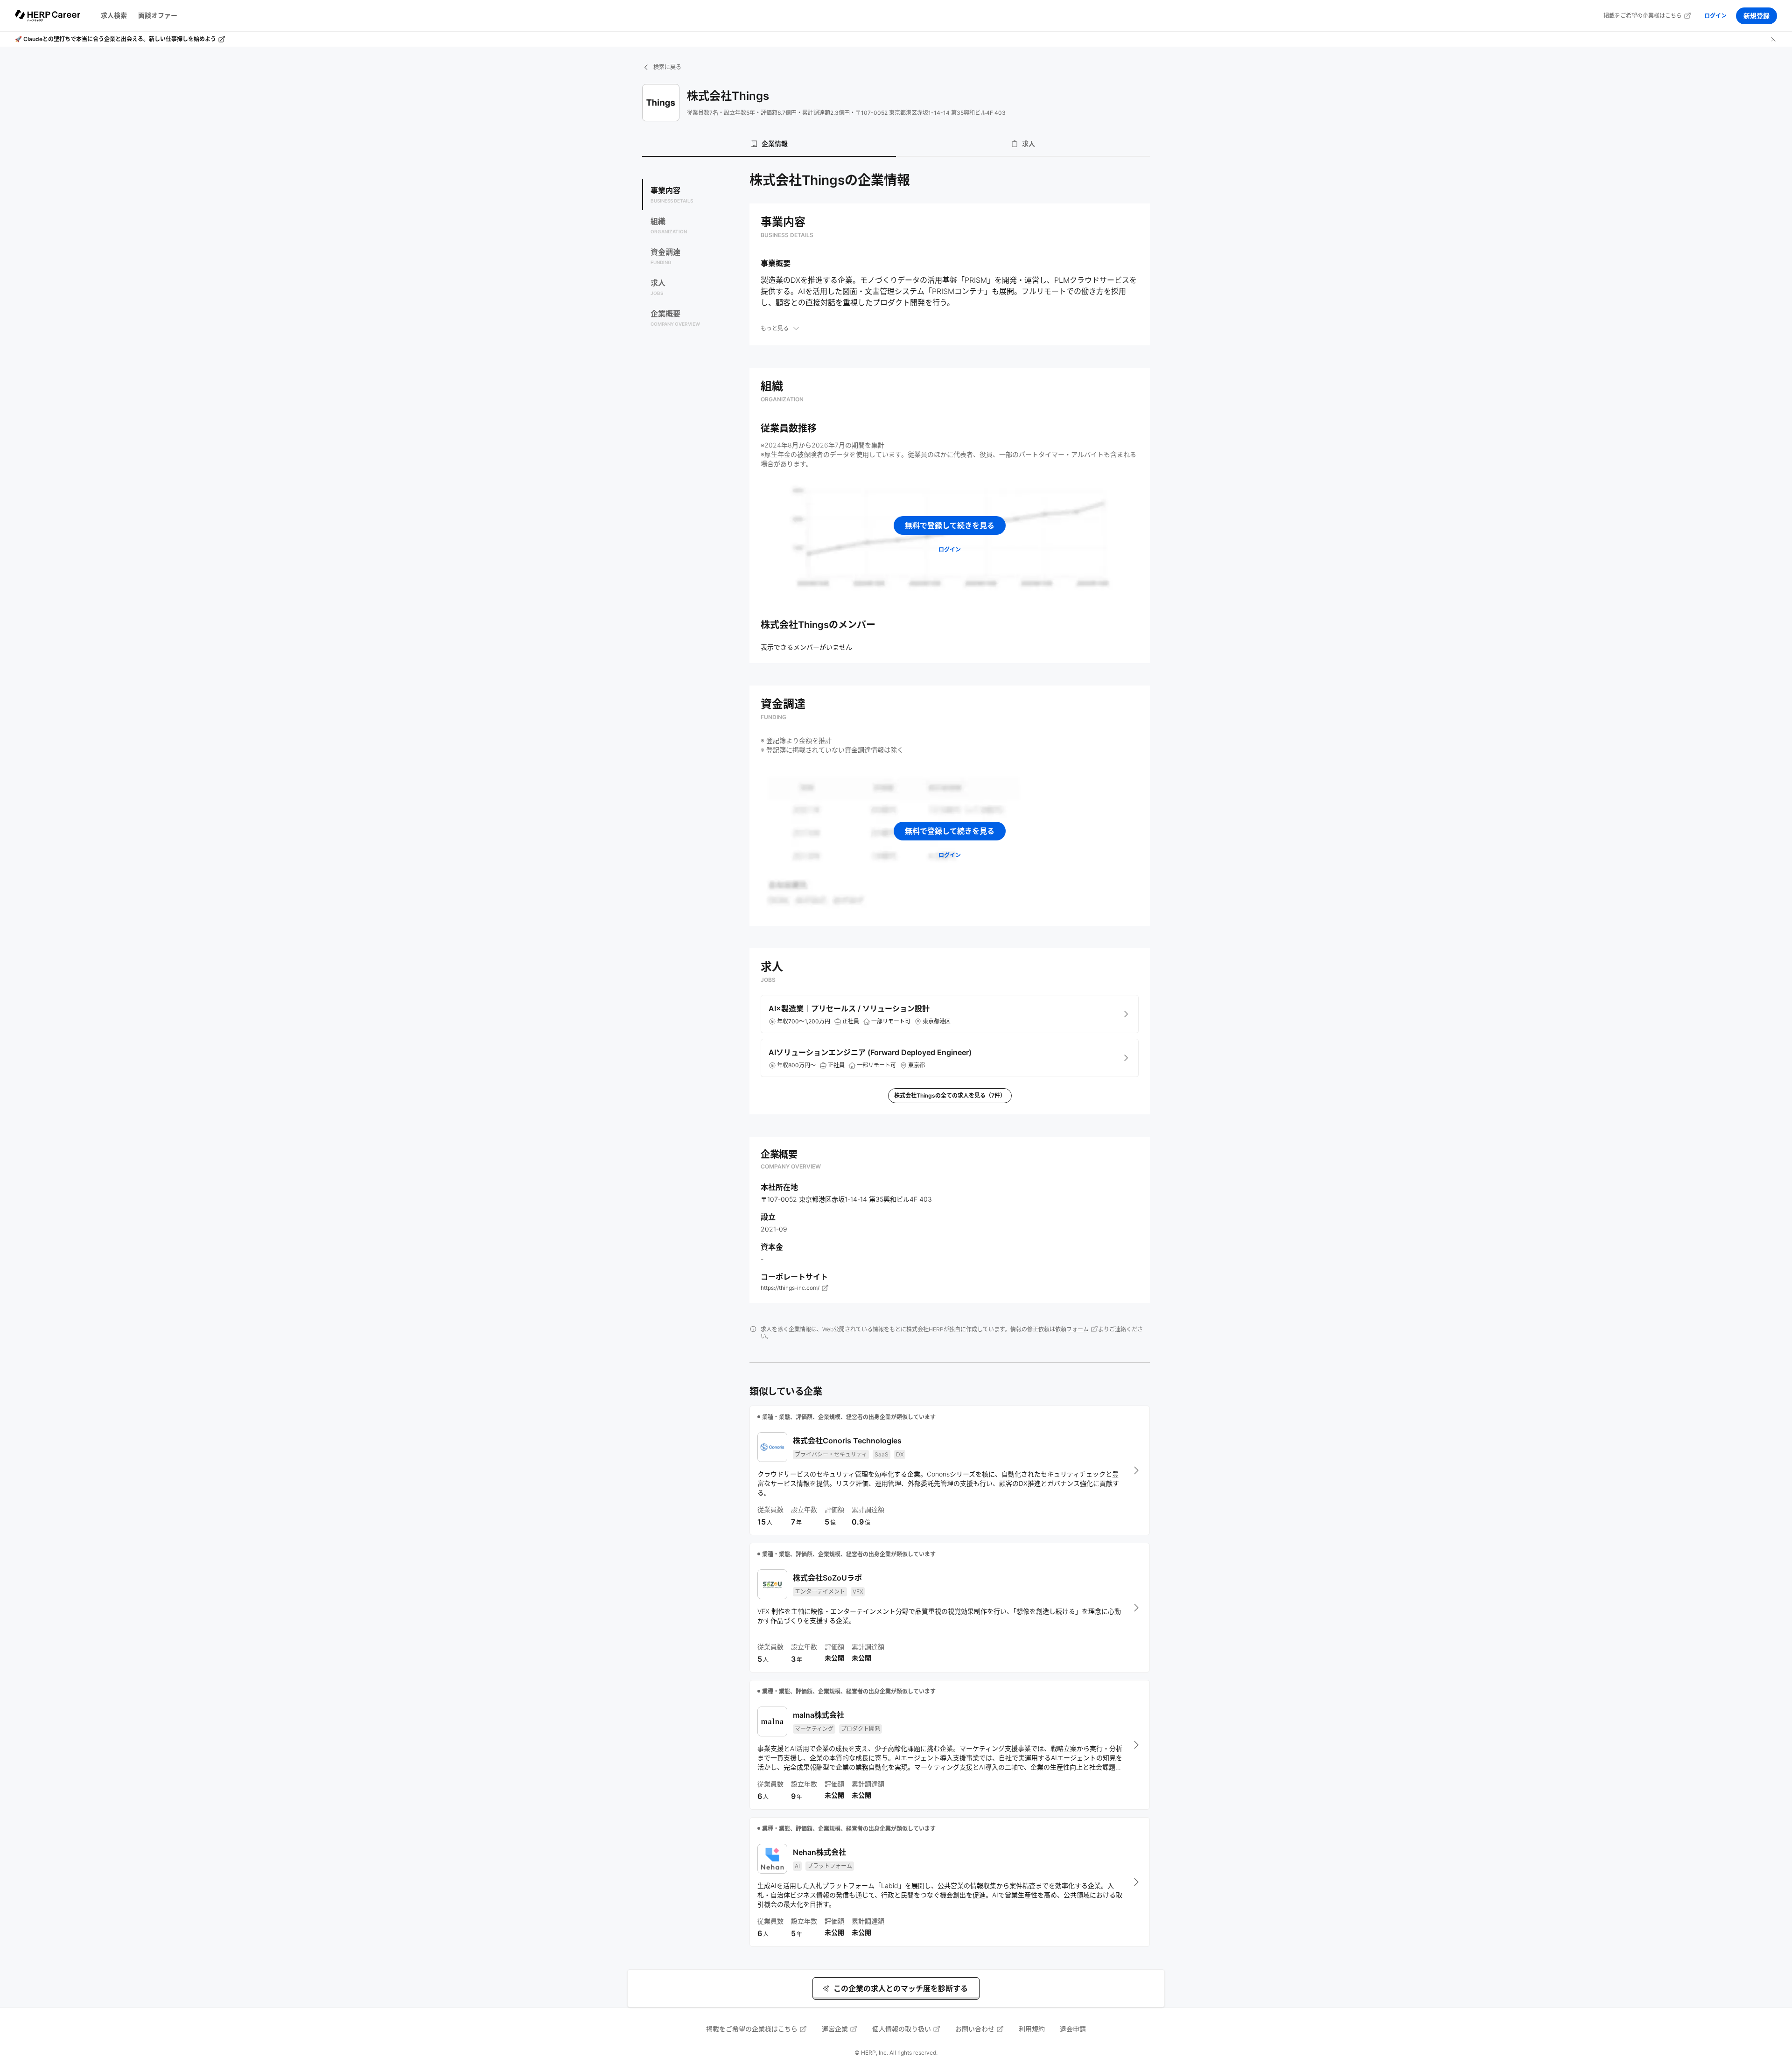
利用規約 (1032, 2029)
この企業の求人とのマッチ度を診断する (901, 1988)
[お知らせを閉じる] (1773, 39)
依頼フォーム (1072, 1329)
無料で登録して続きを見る (950, 525)
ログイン (1715, 16)
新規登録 (1757, 16)
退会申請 (1073, 2029)
